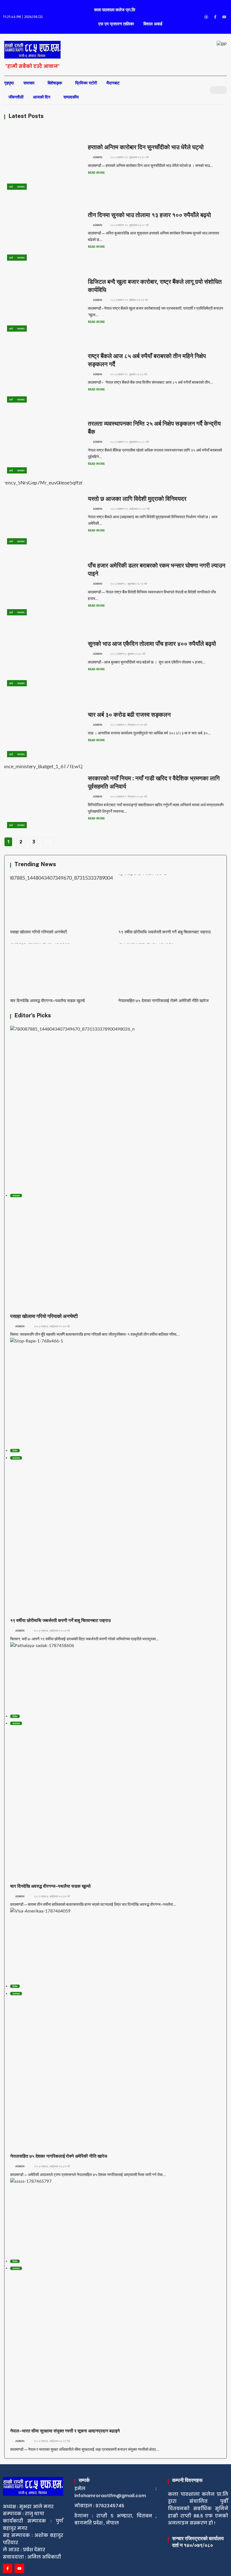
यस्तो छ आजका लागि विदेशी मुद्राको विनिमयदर (137, 499)
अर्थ (11, 187)
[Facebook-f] (215, 17)
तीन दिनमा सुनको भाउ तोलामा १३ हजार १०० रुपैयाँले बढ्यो (149, 215)
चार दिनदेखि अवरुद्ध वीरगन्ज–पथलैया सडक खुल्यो (47, 1001)
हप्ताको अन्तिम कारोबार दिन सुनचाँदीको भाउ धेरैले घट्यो (146, 147)
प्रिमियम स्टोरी (86, 83)
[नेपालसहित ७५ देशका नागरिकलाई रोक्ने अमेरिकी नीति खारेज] (170, 969)
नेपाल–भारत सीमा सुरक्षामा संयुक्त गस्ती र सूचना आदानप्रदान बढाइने (65, 2431)
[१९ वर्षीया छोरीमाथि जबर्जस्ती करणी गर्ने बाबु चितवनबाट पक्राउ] (170, 900)
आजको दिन (42, 97)
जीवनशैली (16, 97)
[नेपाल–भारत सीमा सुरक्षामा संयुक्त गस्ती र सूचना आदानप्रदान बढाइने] (115, 2218)
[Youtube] (224, 17)
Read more (97, 173)
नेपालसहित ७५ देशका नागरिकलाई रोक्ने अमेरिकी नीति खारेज (164, 1001)
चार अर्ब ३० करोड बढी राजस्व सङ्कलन (129, 715)
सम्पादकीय (71, 97)
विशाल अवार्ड (153, 24)
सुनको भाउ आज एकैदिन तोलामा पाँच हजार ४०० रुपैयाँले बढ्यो (152, 644)
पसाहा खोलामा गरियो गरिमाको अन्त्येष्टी (39, 932)
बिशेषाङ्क (55, 83)
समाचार (29, 83)
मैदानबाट (113, 83)
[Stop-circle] (206, 17)
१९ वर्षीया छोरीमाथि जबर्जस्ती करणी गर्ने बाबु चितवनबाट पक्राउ (165, 932)
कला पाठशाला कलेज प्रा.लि (115, 10)
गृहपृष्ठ (9, 83)
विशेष (15, 1451)
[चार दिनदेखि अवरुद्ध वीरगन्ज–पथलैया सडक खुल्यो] (61, 969)
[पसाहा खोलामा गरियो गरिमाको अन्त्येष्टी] (61, 900)
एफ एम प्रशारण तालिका (116, 24)
